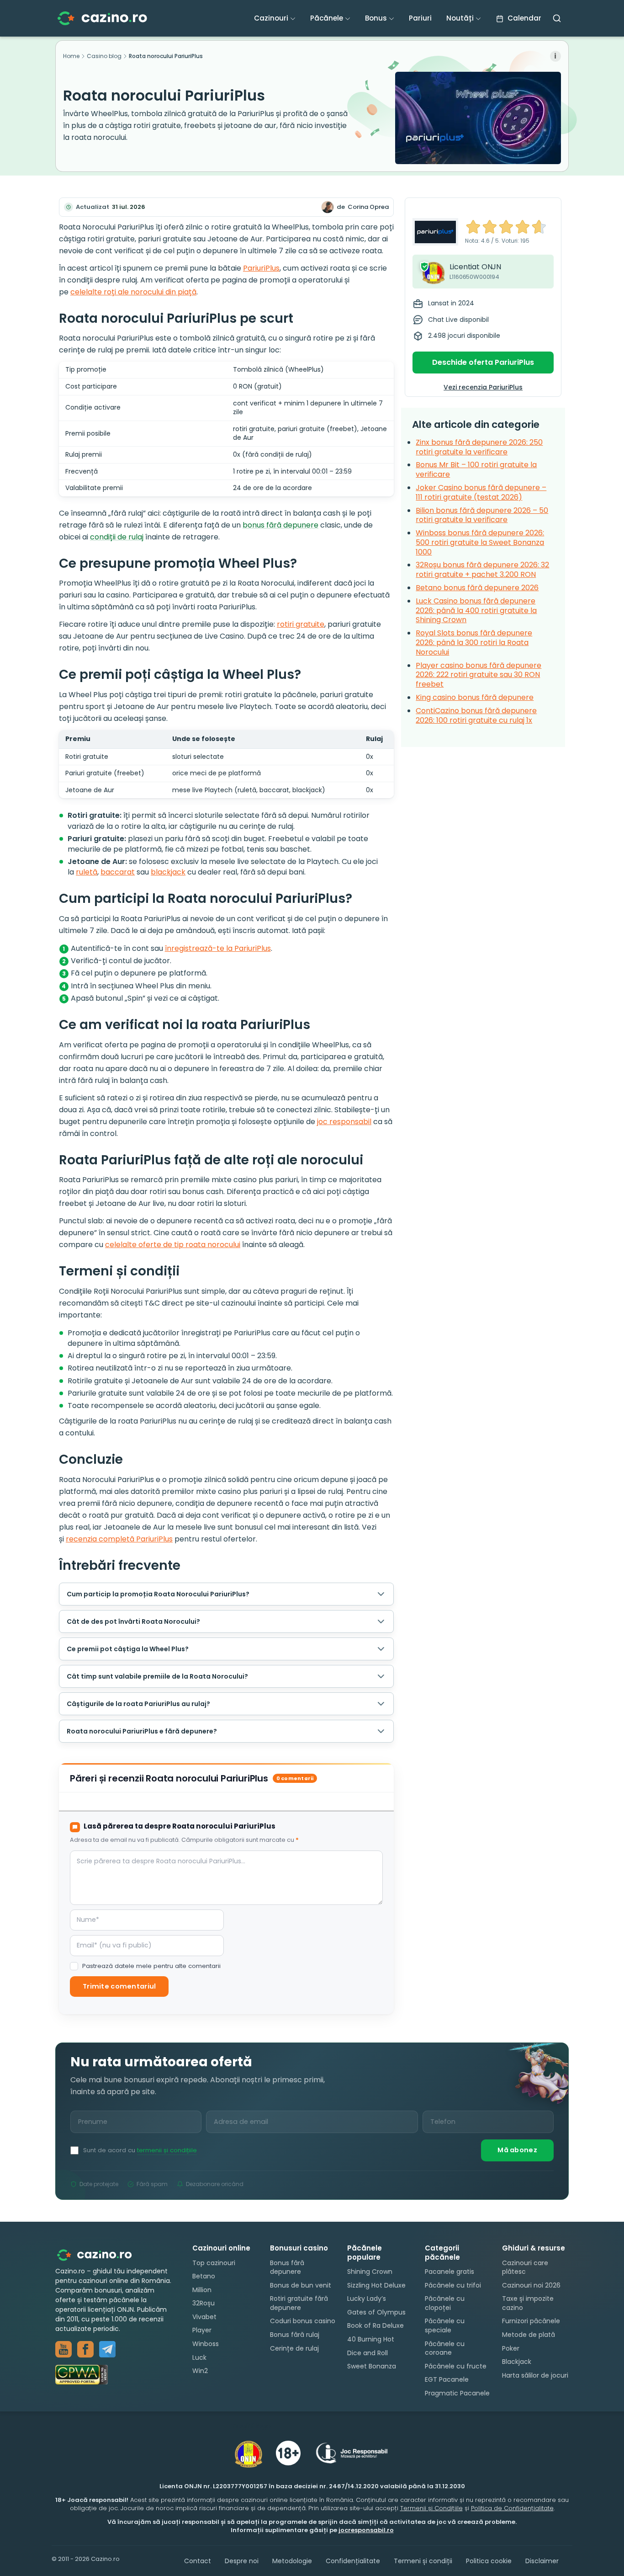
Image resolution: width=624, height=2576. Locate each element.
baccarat (118, 872)
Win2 (200, 2371)
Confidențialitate (353, 2561)
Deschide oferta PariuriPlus (483, 362)
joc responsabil (344, 1122)
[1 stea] (473, 227)
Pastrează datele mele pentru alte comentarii (151, 1966)
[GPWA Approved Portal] (115, 2375)
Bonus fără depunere (287, 2267)
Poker (511, 2348)
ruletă (87, 872)
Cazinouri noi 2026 (531, 2285)
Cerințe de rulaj (294, 2348)
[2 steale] (490, 227)
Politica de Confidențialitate (512, 2508)
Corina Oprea (368, 207)
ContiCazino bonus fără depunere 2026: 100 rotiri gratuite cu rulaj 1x (476, 715)
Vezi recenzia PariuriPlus (483, 387)
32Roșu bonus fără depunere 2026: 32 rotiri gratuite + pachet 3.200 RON (482, 570)
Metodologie (292, 2561)
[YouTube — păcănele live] (63, 2349)
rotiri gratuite (301, 624)
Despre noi (242, 2561)
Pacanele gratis (449, 2272)
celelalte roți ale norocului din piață (133, 292)
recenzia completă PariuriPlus (119, 1539)
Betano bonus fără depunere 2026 (477, 588)
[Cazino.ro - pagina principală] (101, 2254)
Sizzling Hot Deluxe (376, 2285)
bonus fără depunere (280, 525)
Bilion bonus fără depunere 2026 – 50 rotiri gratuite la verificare (482, 515)
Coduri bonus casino (303, 2321)
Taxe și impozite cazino (528, 2303)
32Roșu (204, 2303)
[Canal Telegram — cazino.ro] (107, 2349)
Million (202, 2290)
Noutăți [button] (460, 18)
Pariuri (420, 18)
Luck (199, 2357)
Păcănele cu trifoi (453, 2285)
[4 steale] (523, 227)
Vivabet (204, 2317)
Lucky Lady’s (367, 2299)
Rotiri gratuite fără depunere (299, 2303)
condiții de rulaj (117, 537)
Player (202, 2330)
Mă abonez (517, 2150)
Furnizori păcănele (531, 2321)
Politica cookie (489, 2561)
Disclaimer (542, 2561)
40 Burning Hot (371, 2339)
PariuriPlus (261, 268)
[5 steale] (539, 227)
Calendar (524, 18)
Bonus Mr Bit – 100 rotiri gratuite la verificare (476, 469)
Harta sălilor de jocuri (535, 2375)
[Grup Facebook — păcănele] (85, 2349)
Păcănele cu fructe (456, 2366)
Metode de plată (529, 2335)
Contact (198, 2561)
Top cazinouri (214, 2262)
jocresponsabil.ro (366, 2530)
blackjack (168, 872)
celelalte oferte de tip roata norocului (173, 1245)
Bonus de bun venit (301, 2285)
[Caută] (557, 18)
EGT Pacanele (447, 2379)
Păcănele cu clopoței (445, 2303)
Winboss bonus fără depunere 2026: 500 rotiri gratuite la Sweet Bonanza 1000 (480, 542)
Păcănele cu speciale (445, 2325)
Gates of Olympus (376, 2312)
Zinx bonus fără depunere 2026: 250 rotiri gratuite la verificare (479, 447)
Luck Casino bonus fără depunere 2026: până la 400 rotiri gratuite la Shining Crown (476, 611)
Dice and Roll (368, 2353)
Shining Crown (370, 2272)
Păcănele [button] (327, 18)
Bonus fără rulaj (295, 2335)
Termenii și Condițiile (431, 2508)
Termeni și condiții (423, 2561)
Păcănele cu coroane (445, 2348)
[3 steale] (506, 227)
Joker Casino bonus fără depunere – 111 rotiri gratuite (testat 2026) (481, 492)
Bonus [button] (376, 18)
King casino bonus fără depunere (475, 697)
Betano (204, 2276)
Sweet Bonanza (372, 2366)
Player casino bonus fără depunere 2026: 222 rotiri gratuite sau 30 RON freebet (479, 675)
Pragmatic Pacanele (457, 2393)
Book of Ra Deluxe (375, 2325)
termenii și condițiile (167, 2150)
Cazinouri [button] (271, 18)
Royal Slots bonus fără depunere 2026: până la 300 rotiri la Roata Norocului (474, 643)
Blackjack (517, 2362)
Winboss (206, 2344)
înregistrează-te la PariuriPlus (218, 948)
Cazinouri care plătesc (525, 2267)
